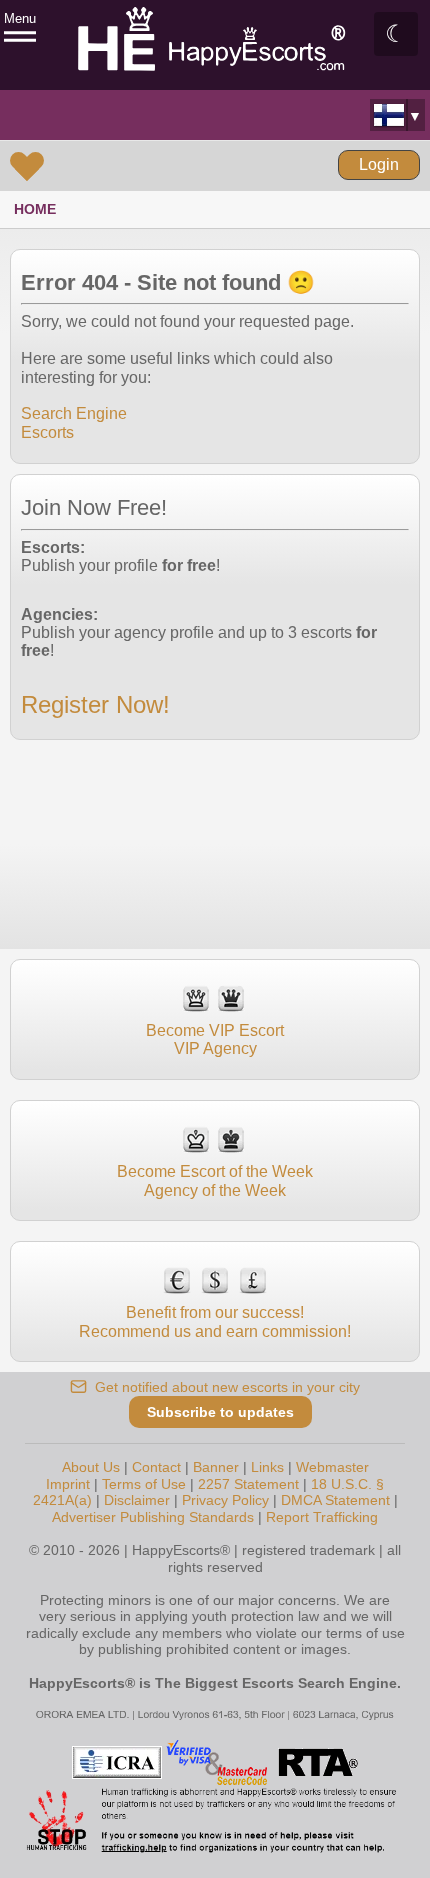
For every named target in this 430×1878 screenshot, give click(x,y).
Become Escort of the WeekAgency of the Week (215, 1180)
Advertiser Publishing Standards (153, 1517)
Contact (156, 1467)
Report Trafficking (322, 1517)
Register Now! (95, 704)
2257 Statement (248, 1484)
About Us (91, 1467)
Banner (216, 1467)
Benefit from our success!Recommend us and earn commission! (215, 1321)
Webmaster (332, 1467)
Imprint (68, 1484)
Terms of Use (144, 1484)
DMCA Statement (335, 1500)
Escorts (47, 432)
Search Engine (74, 413)
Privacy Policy (225, 1500)
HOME (35, 209)
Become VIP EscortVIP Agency (215, 1039)
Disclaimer (137, 1500)
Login (379, 164)
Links (267, 1467)
